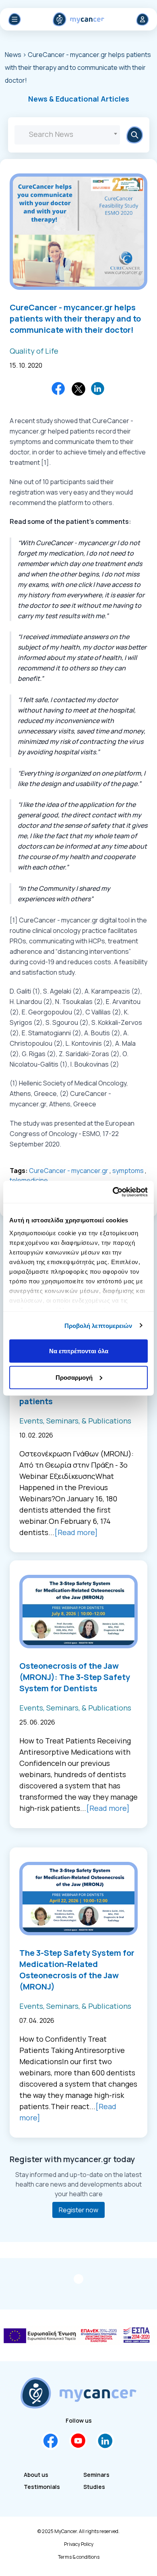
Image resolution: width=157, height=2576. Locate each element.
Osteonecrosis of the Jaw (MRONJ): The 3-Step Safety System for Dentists (75, 1677)
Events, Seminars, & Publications (75, 1421)
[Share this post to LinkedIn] (98, 389)
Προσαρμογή (74, 1377)
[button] (79, 99)
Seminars (96, 2475)
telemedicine (29, 1180)
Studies (94, 2487)
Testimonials (42, 2487)
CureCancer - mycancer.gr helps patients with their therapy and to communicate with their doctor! (75, 319)
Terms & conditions (79, 2557)
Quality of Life (34, 351)
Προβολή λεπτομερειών (98, 1325)
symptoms (128, 1171)
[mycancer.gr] (78, 2393)
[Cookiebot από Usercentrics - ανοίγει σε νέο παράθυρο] (113, 1192)
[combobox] (67, 135)
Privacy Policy (79, 2544)
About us (36, 2475)
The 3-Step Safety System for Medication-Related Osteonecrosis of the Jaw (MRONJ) (77, 1970)
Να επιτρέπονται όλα (79, 1351)
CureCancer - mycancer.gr (69, 1171)
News (14, 55)
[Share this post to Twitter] (78, 389)
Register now (78, 2210)
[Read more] (76, 1532)
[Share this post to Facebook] (59, 389)
